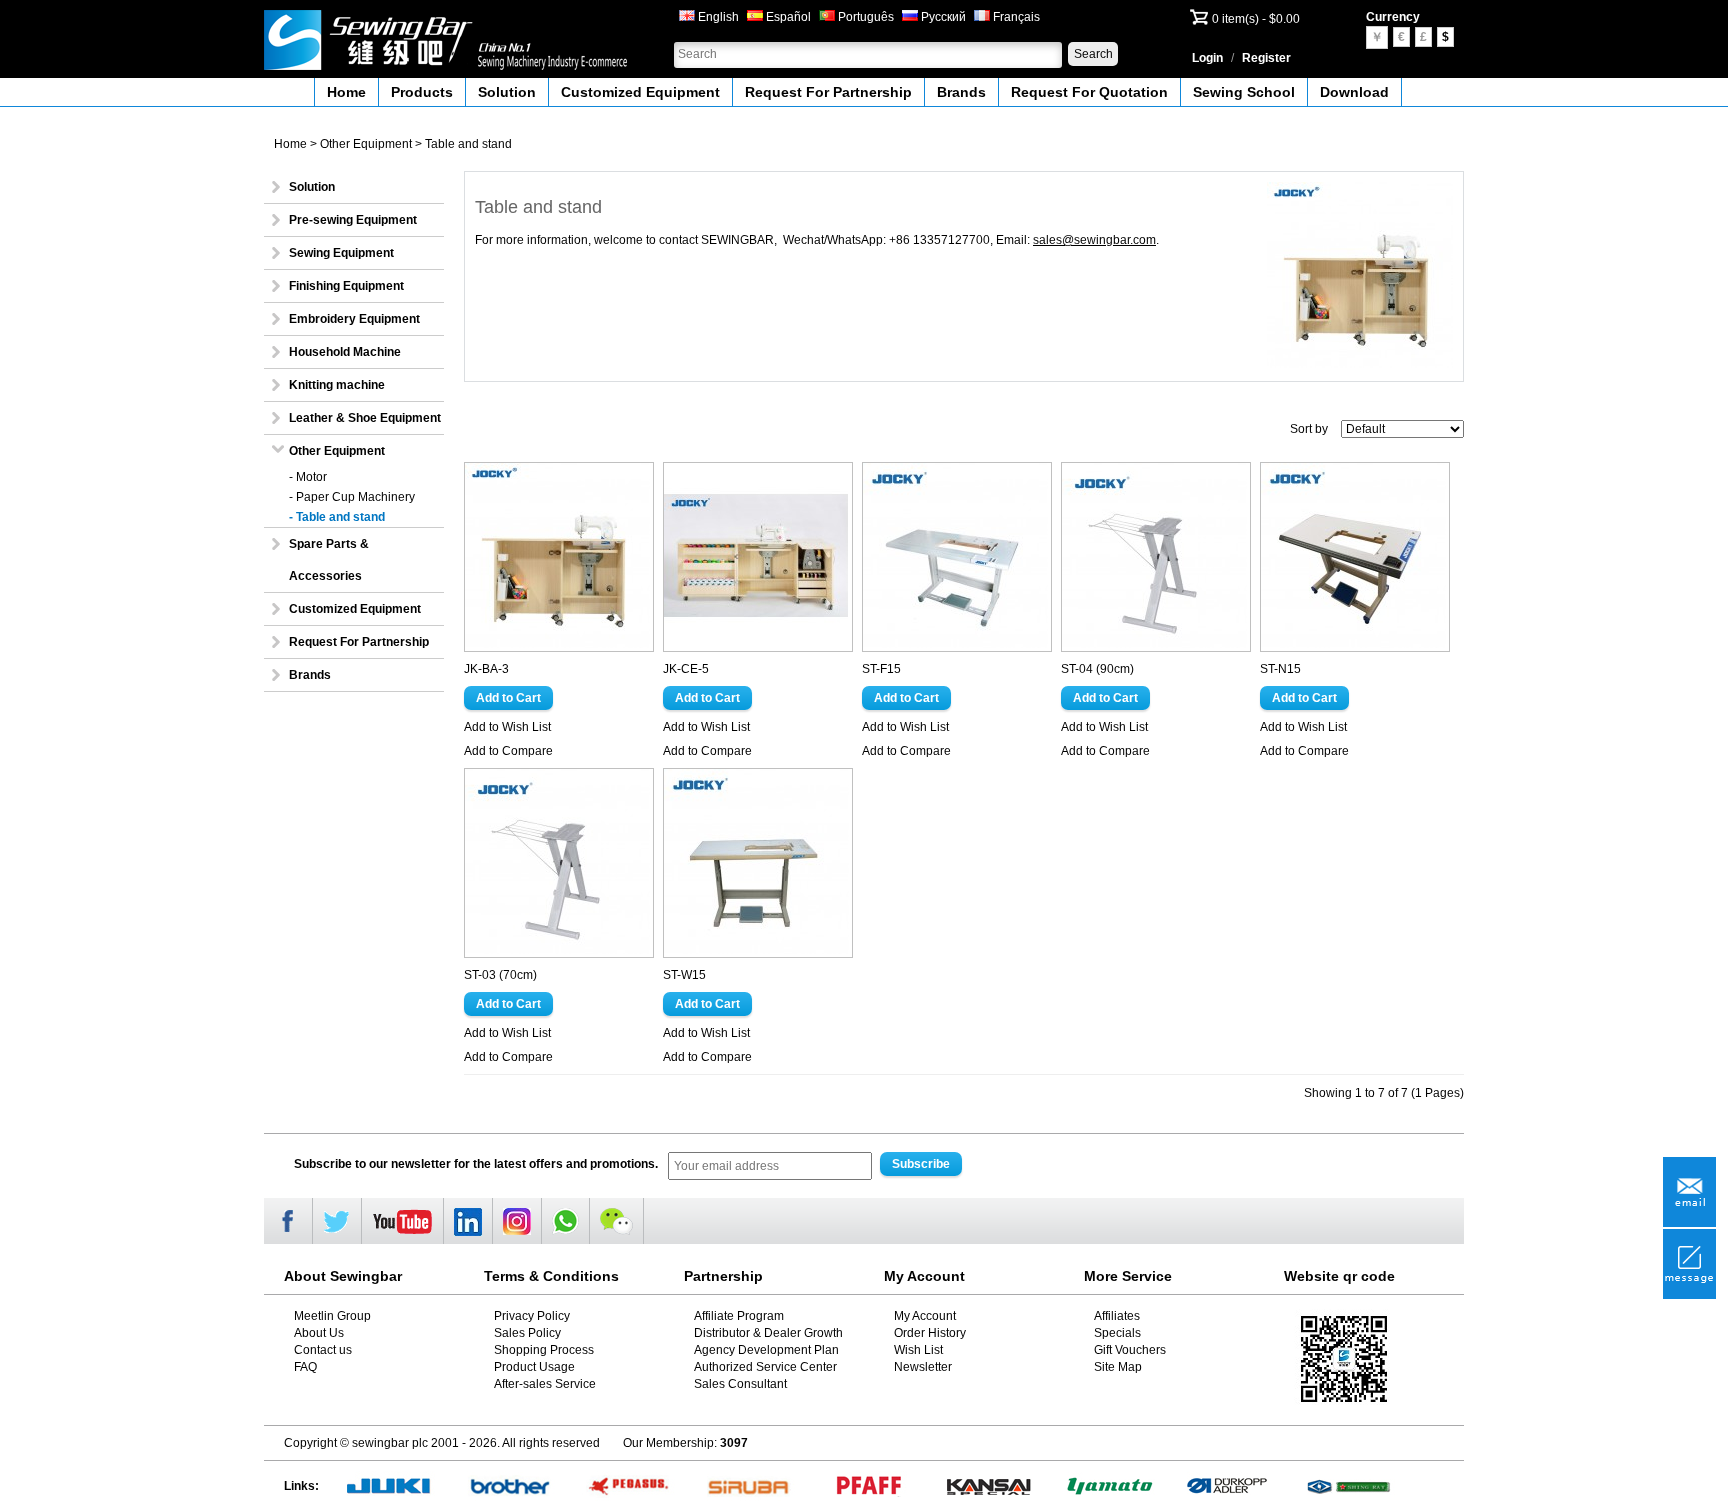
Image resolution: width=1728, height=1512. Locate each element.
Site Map (1118, 1367)
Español (787, 17)
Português (864, 17)
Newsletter (923, 1367)
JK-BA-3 (486, 669)
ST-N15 (1280, 669)
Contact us (323, 1350)
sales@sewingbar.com (1094, 240)
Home (346, 92)
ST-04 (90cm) (1097, 669)
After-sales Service (545, 1384)
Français (1015, 17)
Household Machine (345, 352)
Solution (507, 92)
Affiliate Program (739, 1316)
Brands (961, 92)
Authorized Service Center (765, 1367)
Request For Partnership (828, 92)
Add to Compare (508, 751)
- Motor (308, 477)
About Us (319, 1333)
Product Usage (534, 1367)
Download (1354, 92)
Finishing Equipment (346, 286)
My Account (925, 1316)
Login (1207, 58)
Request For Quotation (1089, 92)
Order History (930, 1333)
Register (1266, 58)
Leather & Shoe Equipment (365, 418)
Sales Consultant (740, 1384)
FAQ (305, 1367)
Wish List (918, 1350)
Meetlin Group (332, 1316)
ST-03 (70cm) (500, 975)
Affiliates (1117, 1316)
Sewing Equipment (341, 253)
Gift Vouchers (1130, 1350)
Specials (1117, 1333)
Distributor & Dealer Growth (768, 1333)
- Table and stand (337, 517)
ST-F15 (881, 669)
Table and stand (468, 144)
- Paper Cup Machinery (352, 497)
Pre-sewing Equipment (353, 220)
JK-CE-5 (686, 669)
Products (422, 92)
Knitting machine (337, 385)
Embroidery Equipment (354, 319)
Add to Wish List (507, 727)
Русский (942, 17)
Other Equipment (366, 144)
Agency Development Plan (766, 1350)
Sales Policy (527, 1333)
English (717, 17)
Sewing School (1244, 92)
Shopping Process (544, 1350)
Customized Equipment (640, 92)
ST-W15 (684, 975)
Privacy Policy (532, 1316)
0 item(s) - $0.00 (1256, 19)
